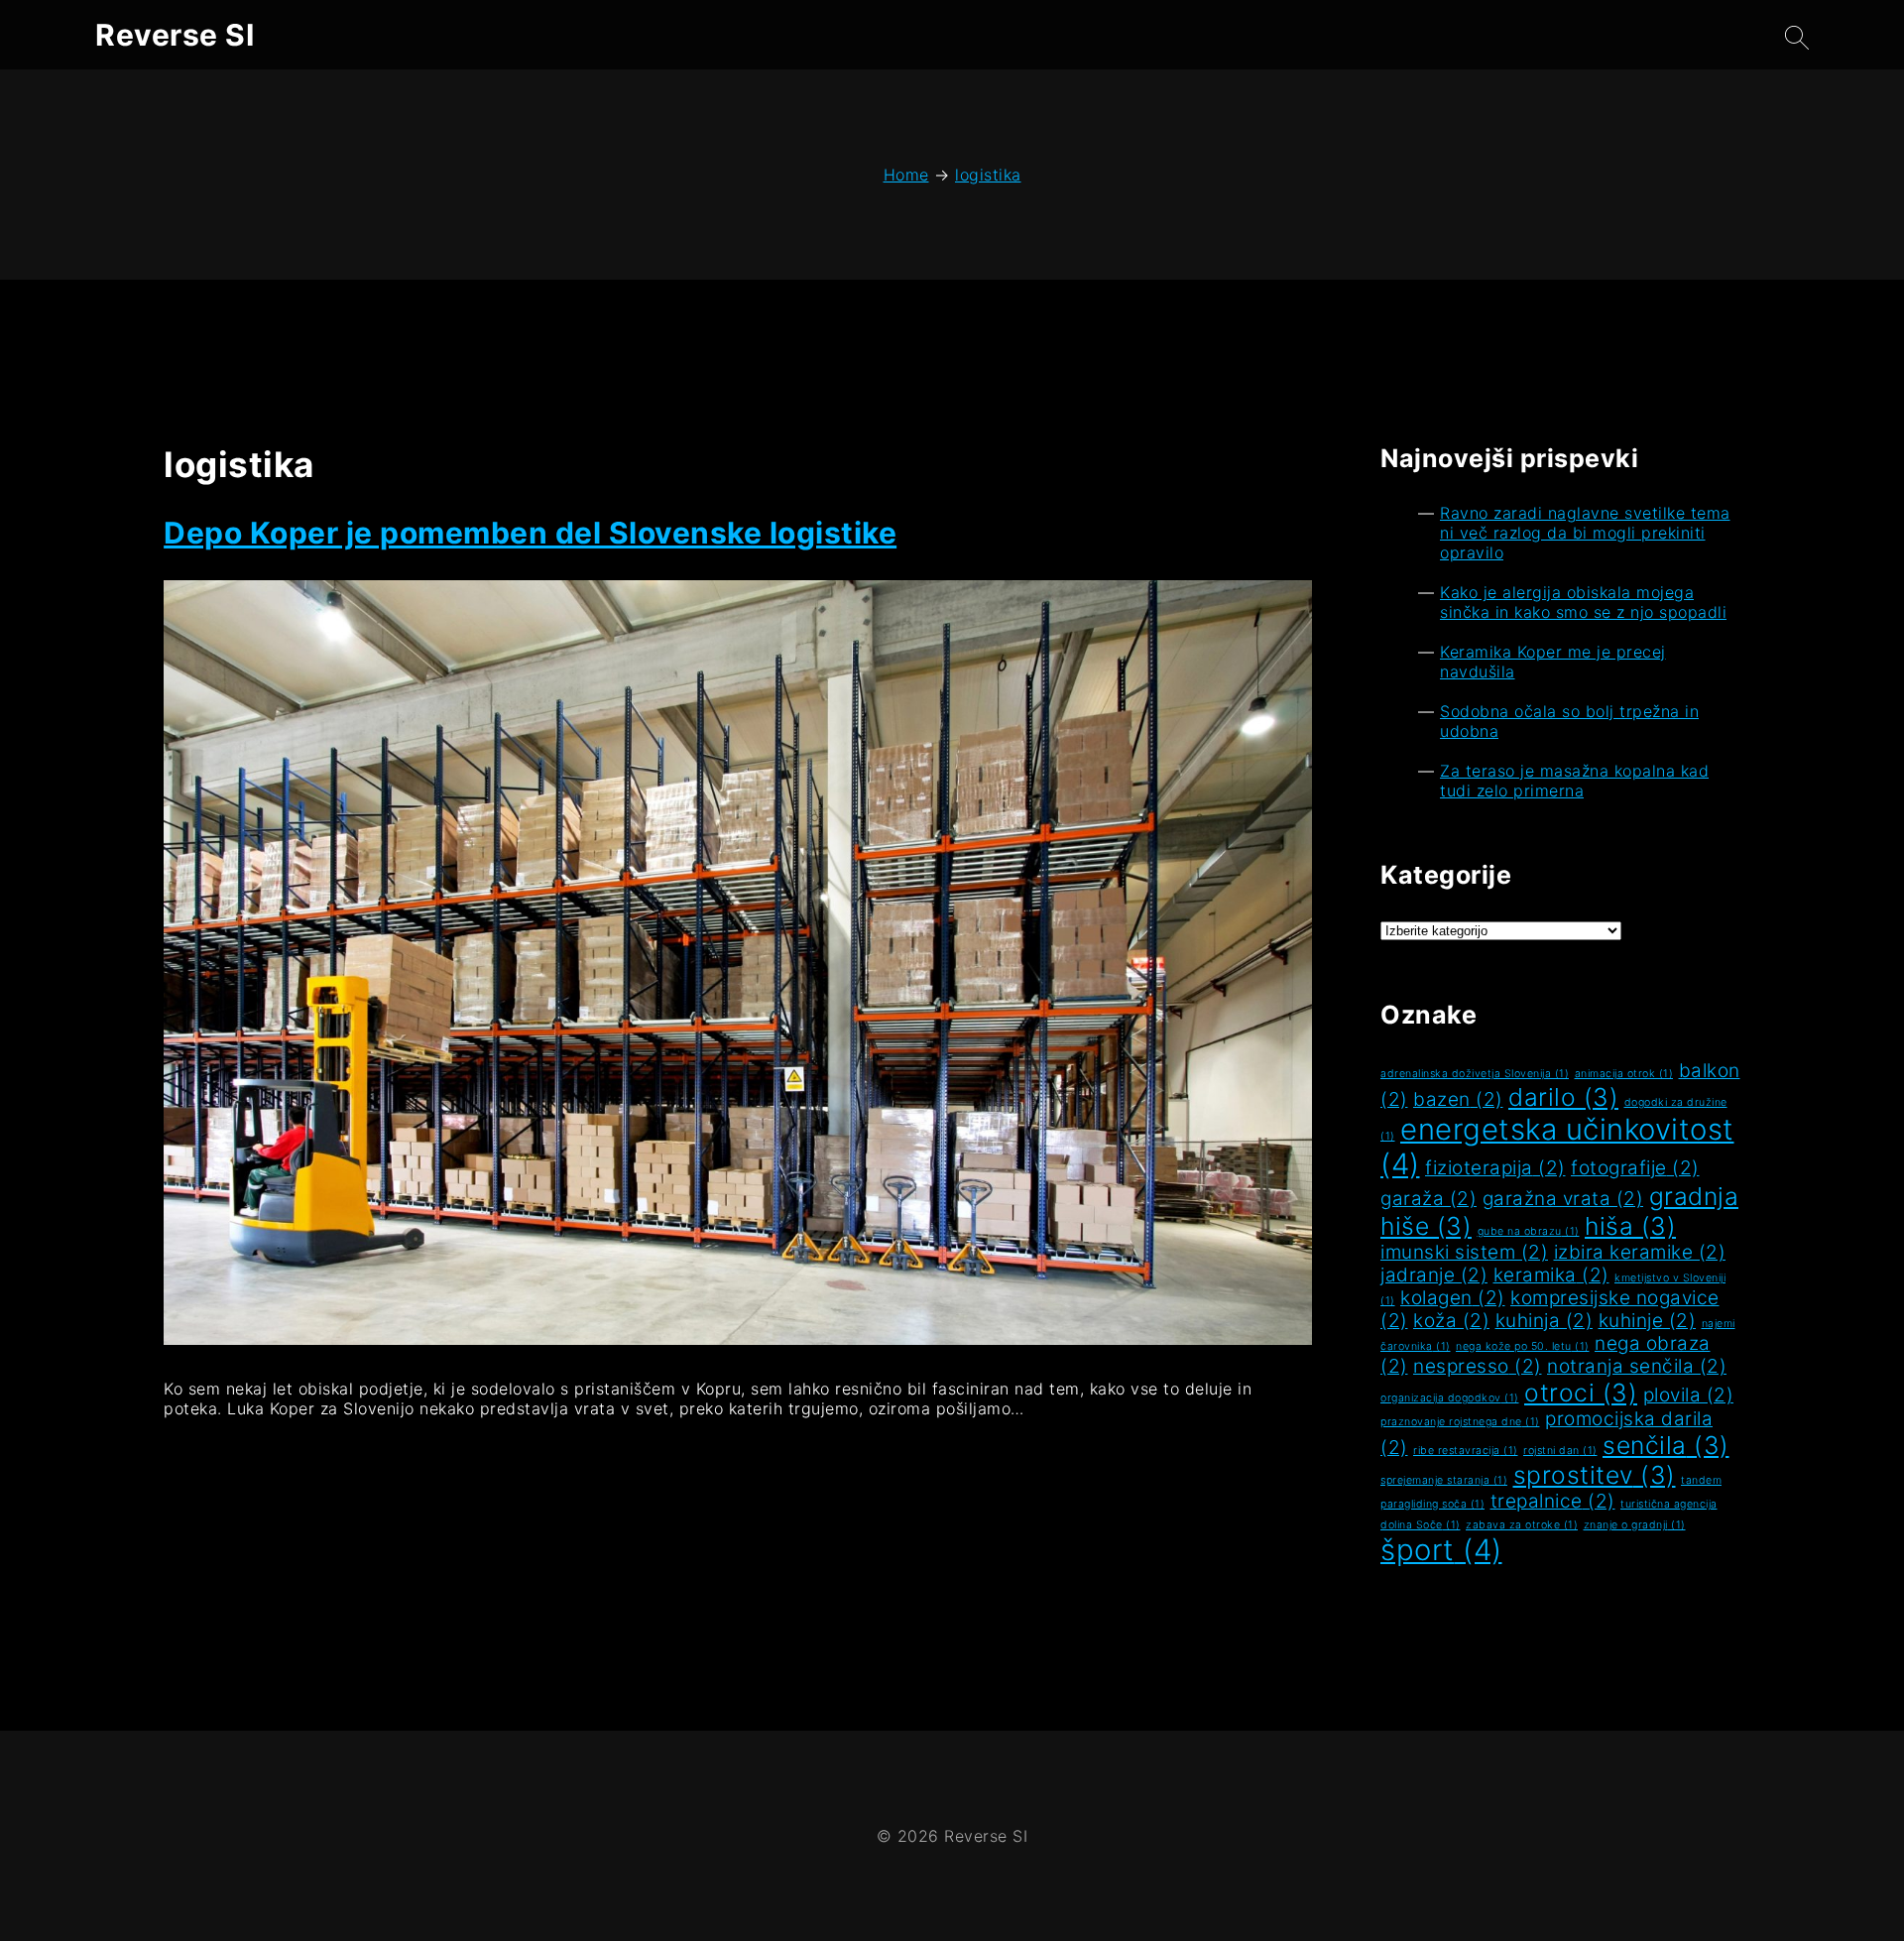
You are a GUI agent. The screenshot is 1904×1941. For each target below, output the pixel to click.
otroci (1581, 1393)
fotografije (1635, 1168)
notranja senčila (1637, 1366)
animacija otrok (1624, 1074)
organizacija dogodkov (1450, 1398)
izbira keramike (1640, 1252)
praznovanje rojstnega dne (1460, 1422)
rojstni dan (1560, 1451)
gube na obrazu (1529, 1231)
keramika (1551, 1275)
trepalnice (1553, 1501)
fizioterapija (1495, 1168)
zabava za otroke (1522, 1525)
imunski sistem (1464, 1252)
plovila (1689, 1395)
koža (1451, 1321)
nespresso (1478, 1366)
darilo (1563, 1097)
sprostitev (1595, 1475)
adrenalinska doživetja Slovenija (1475, 1074)
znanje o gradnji (1635, 1525)
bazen (1458, 1099)
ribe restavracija (1466, 1451)
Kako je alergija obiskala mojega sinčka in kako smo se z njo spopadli (1583, 602)
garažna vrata (1563, 1199)
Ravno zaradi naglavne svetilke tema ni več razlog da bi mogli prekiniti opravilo (1585, 533)
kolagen (1453, 1298)
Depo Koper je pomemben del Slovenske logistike (530, 533)
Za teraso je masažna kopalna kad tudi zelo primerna (1574, 781)
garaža (1428, 1199)
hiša (1630, 1226)
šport (1441, 1550)
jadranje (1434, 1275)
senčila (1666, 1445)
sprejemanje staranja (1444, 1480)
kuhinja (1545, 1321)
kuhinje (1648, 1321)
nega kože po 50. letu (1523, 1346)
